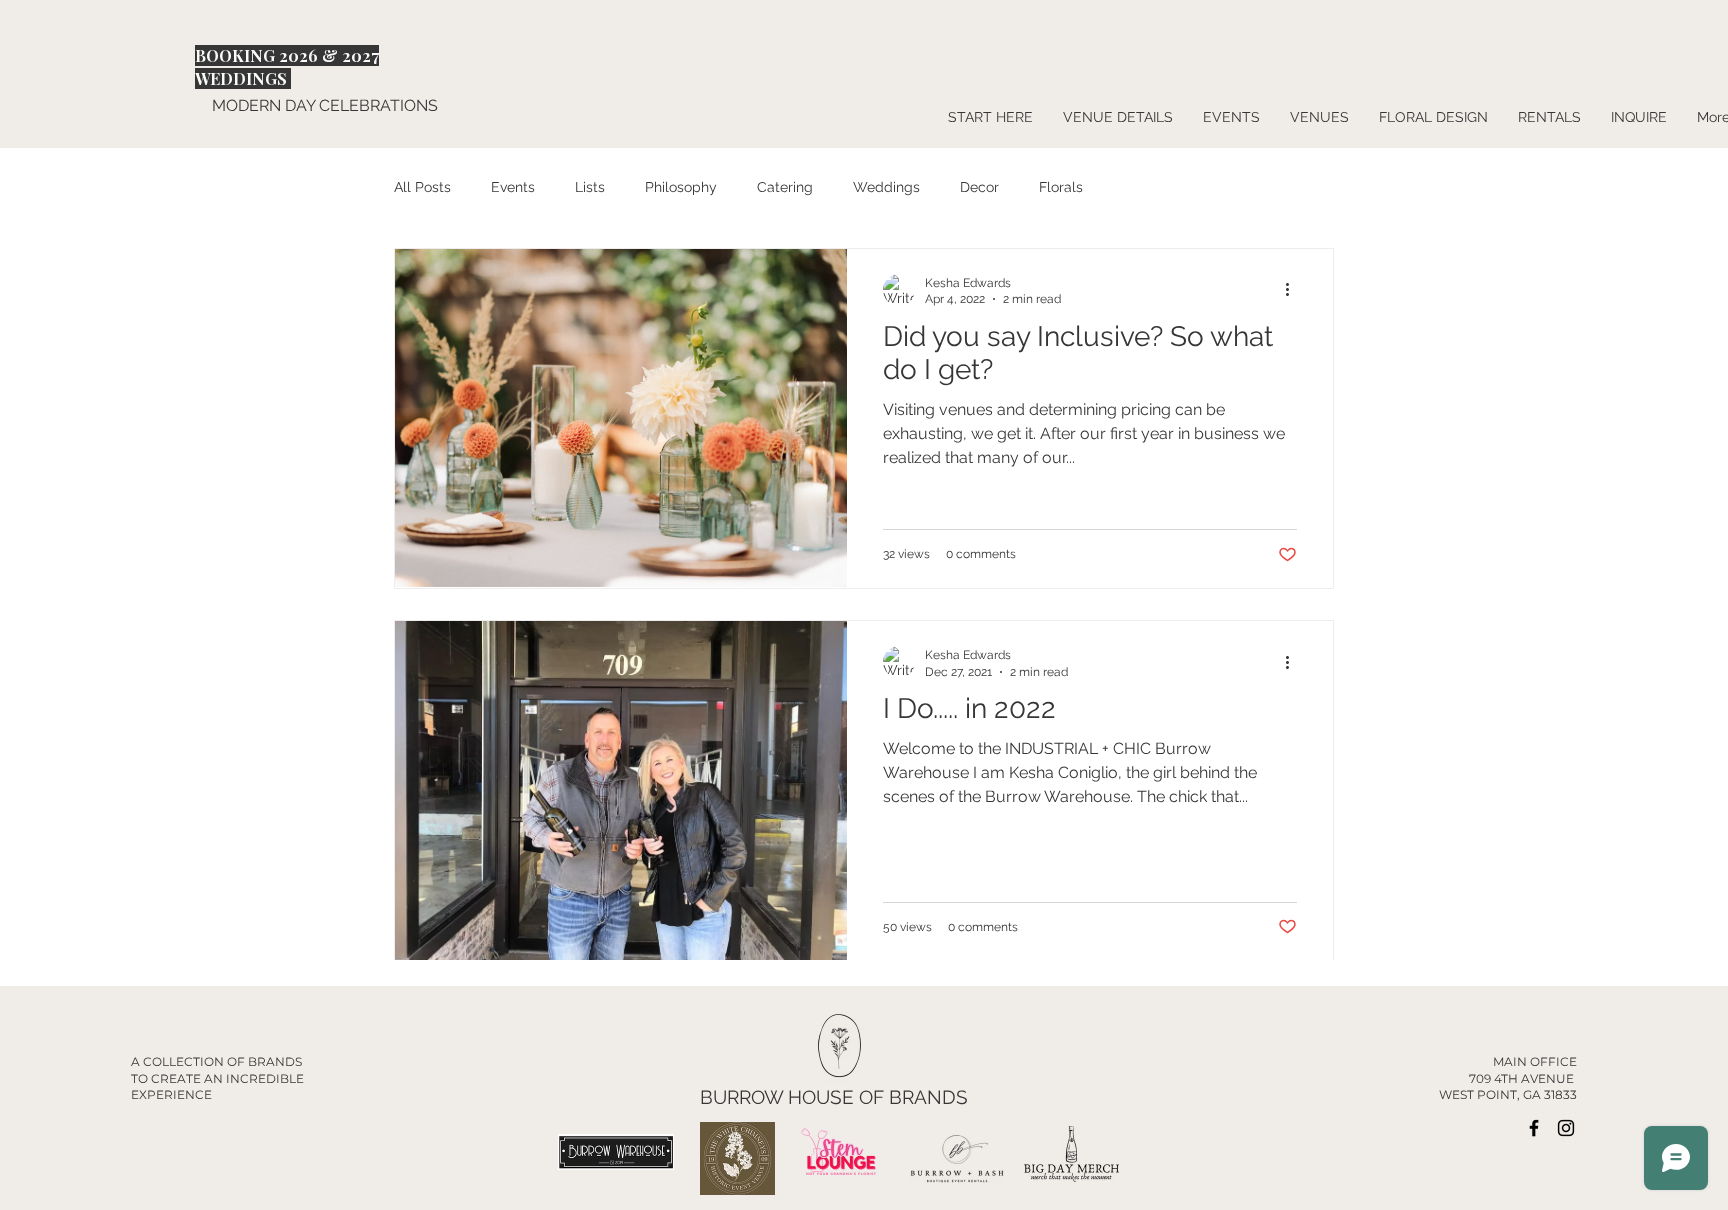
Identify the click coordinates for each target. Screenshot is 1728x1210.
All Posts (422, 187)
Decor (979, 187)
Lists (590, 187)
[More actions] (1294, 290)
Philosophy (681, 187)
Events (513, 187)
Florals (1061, 187)
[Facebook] (1534, 1128)
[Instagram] (1566, 1128)
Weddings (886, 187)
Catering (785, 187)
